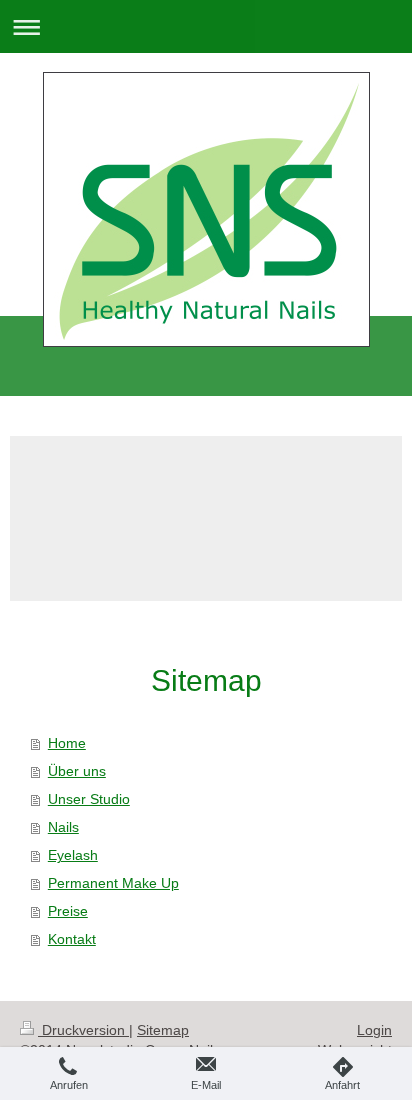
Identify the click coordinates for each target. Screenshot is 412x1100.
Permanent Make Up (113, 883)
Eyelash (73, 855)
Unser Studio (89, 799)
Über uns (77, 771)
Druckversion (83, 1030)
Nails (63, 827)
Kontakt (72, 939)
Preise (68, 911)
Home (67, 743)
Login (374, 1030)
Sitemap (163, 1030)
